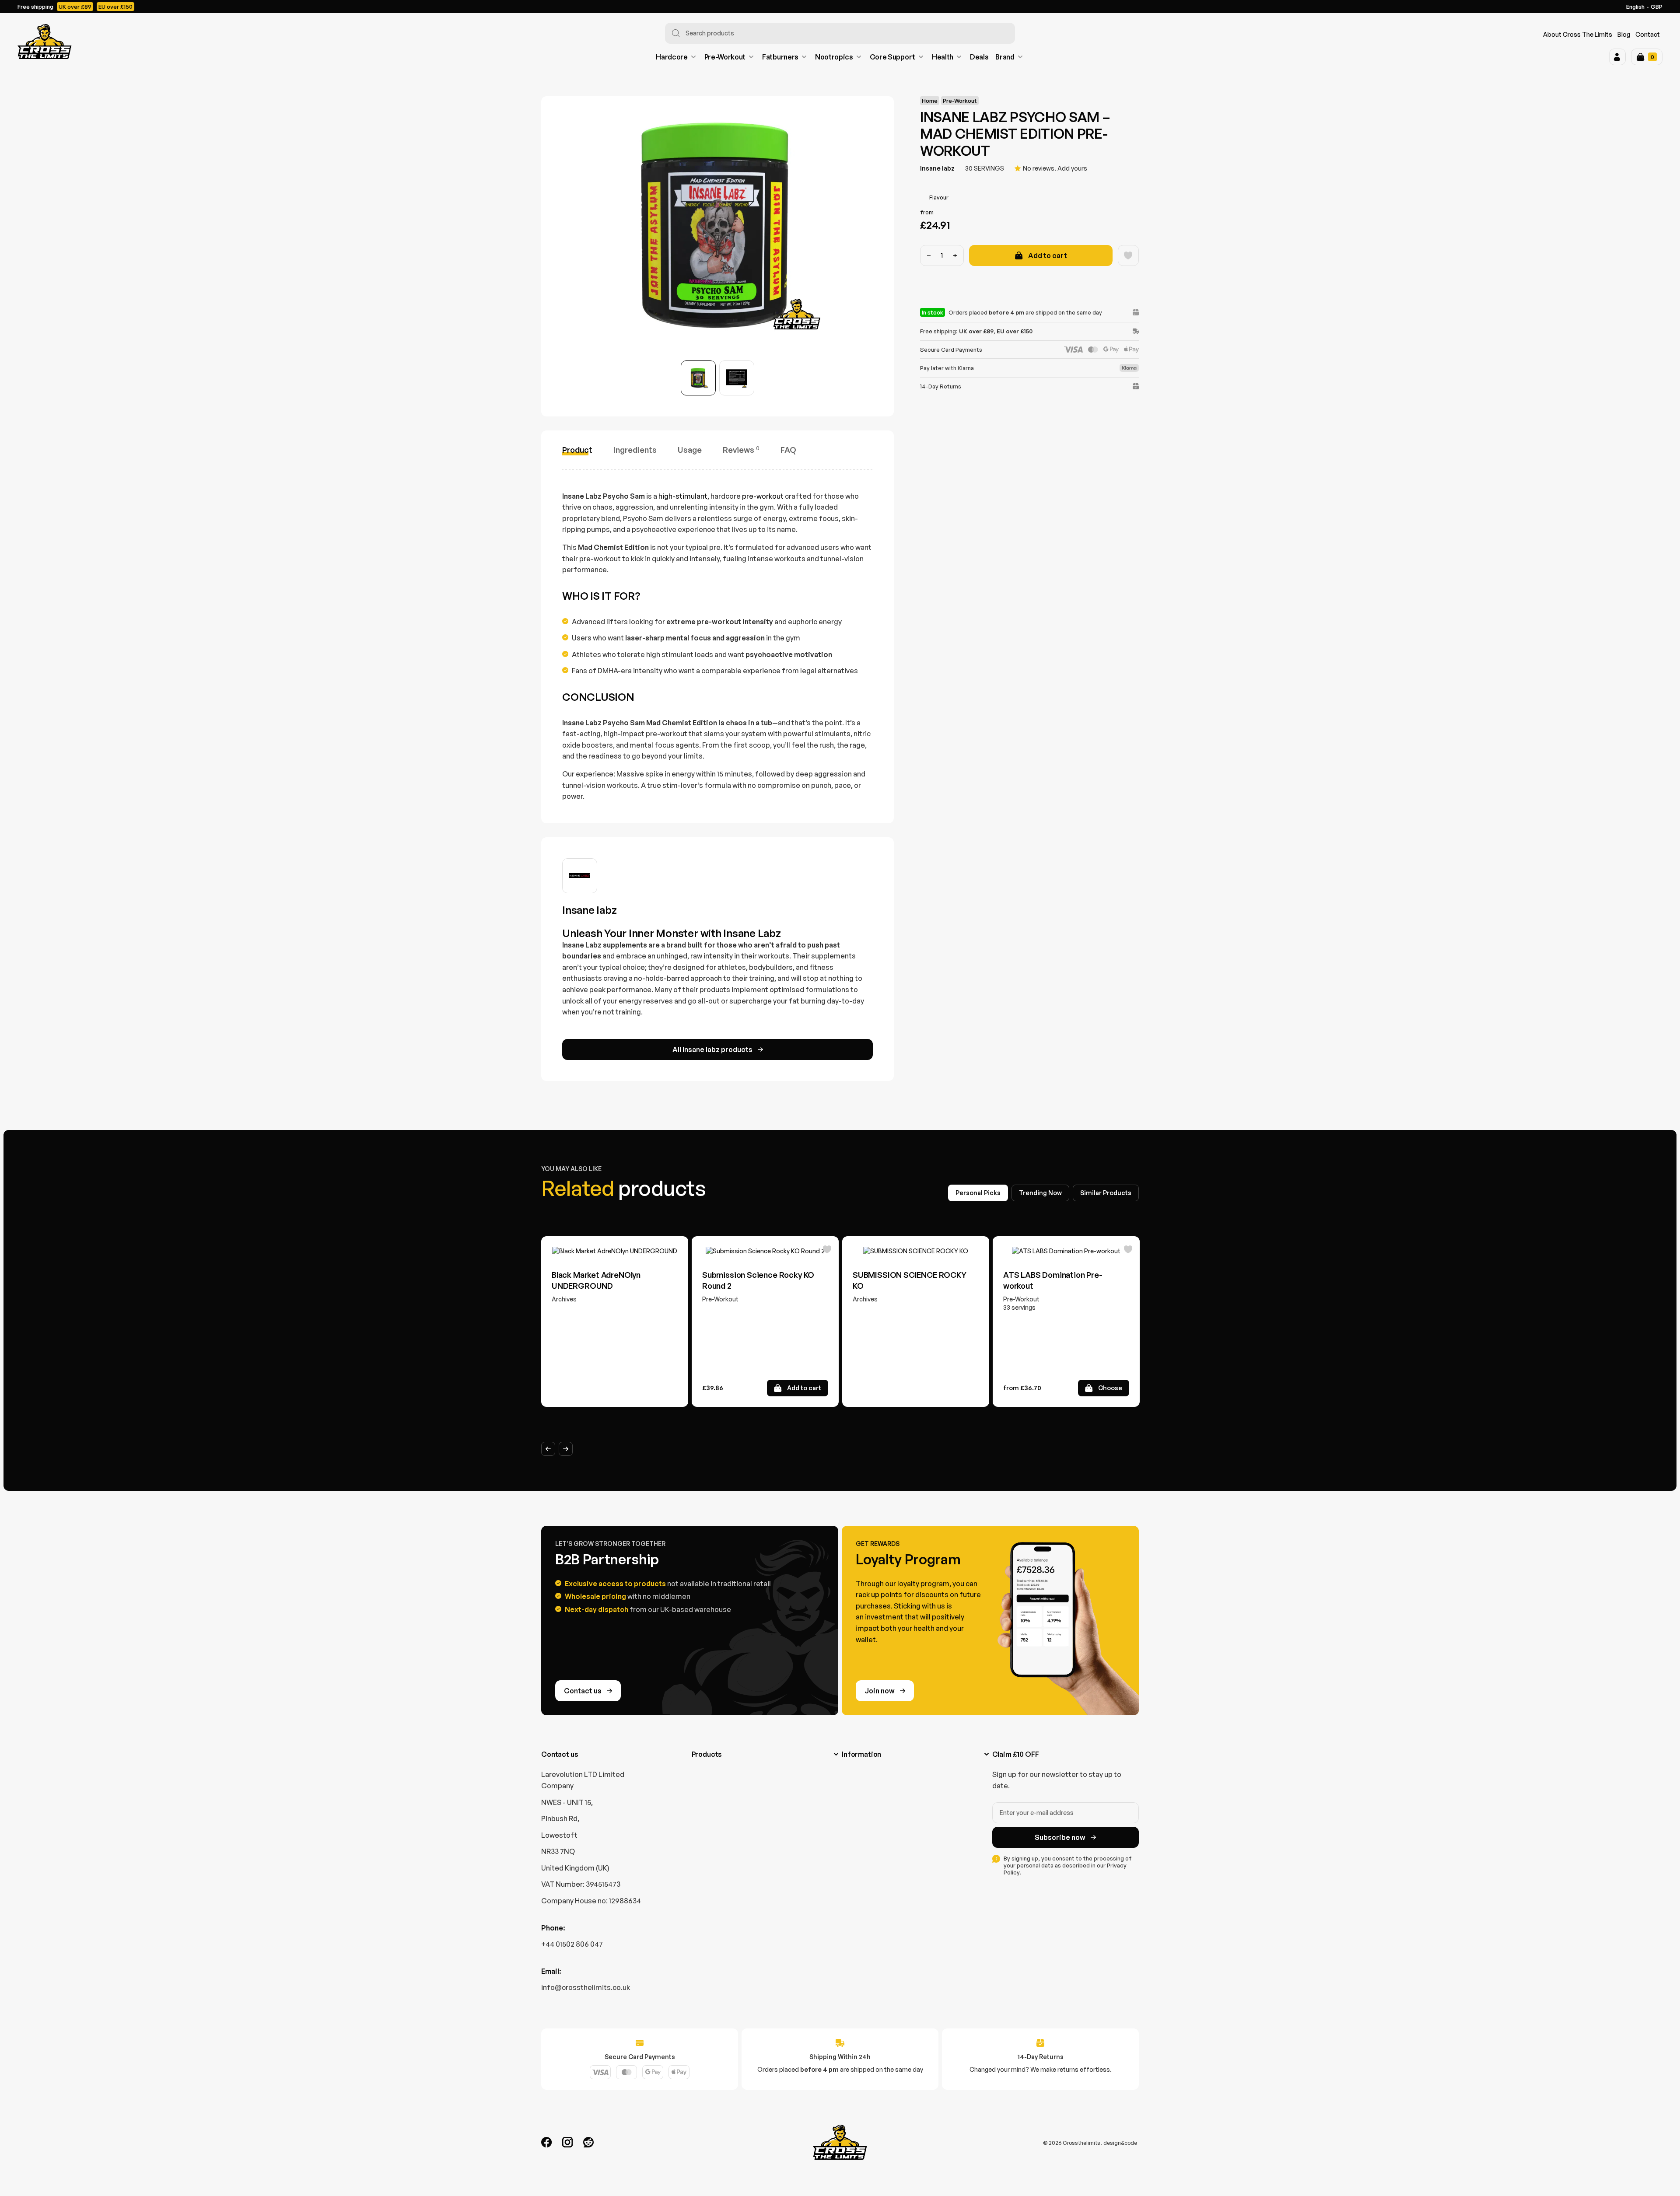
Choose (1110, 1388)
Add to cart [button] (804, 1388)
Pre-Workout (725, 57)
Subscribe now (1060, 1837)
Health (943, 57)
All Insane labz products (712, 1049)
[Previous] (548, 1449)
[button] (1617, 57)
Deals (979, 57)
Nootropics (834, 57)
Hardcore (672, 57)
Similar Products (1106, 1193)
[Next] (566, 1449)
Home (930, 101)
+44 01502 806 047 (572, 1944)
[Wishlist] (1128, 255)
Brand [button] (1005, 57)
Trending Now (1040, 1193)
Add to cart (1048, 255)
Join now (880, 1691)
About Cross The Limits (1578, 34)
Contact (1648, 34)
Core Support (892, 57)
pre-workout (763, 496)
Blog (1624, 34)
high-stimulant (683, 496)
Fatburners (780, 57)
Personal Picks (978, 1193)
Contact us (583, 1691)
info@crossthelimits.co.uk (586, 1987)
